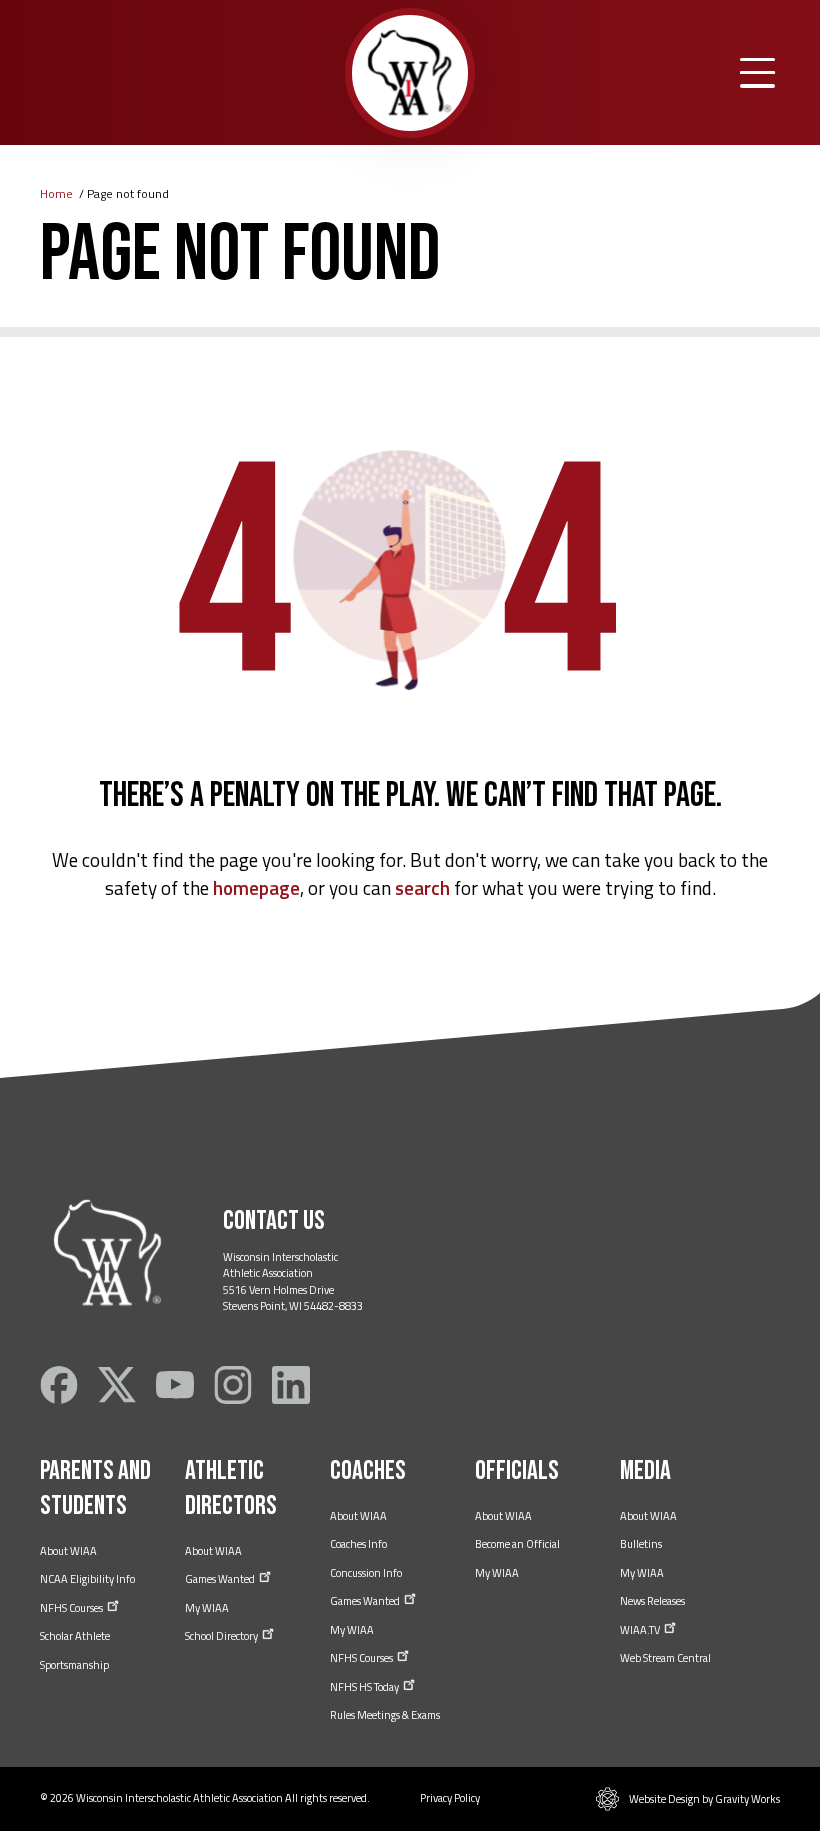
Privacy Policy (450, 1798)
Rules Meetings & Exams (385, 1715)
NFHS (72, 1608)
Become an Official (517, 1544)
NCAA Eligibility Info (87, 1579)
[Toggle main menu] (757, 73)
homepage (256, 887)
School (222, 1636)
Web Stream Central (665, 1658)
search (422, 887)
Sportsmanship (74, 1665)
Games (221, 1579)
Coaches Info (358, 1544)
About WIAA (68, 1551)
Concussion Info (366, 1573)
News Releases (652, 1601)
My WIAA (207, 1608)
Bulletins (641, 1544)
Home (56, 193)
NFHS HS (365, 1687)
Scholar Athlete (75, 1636)
